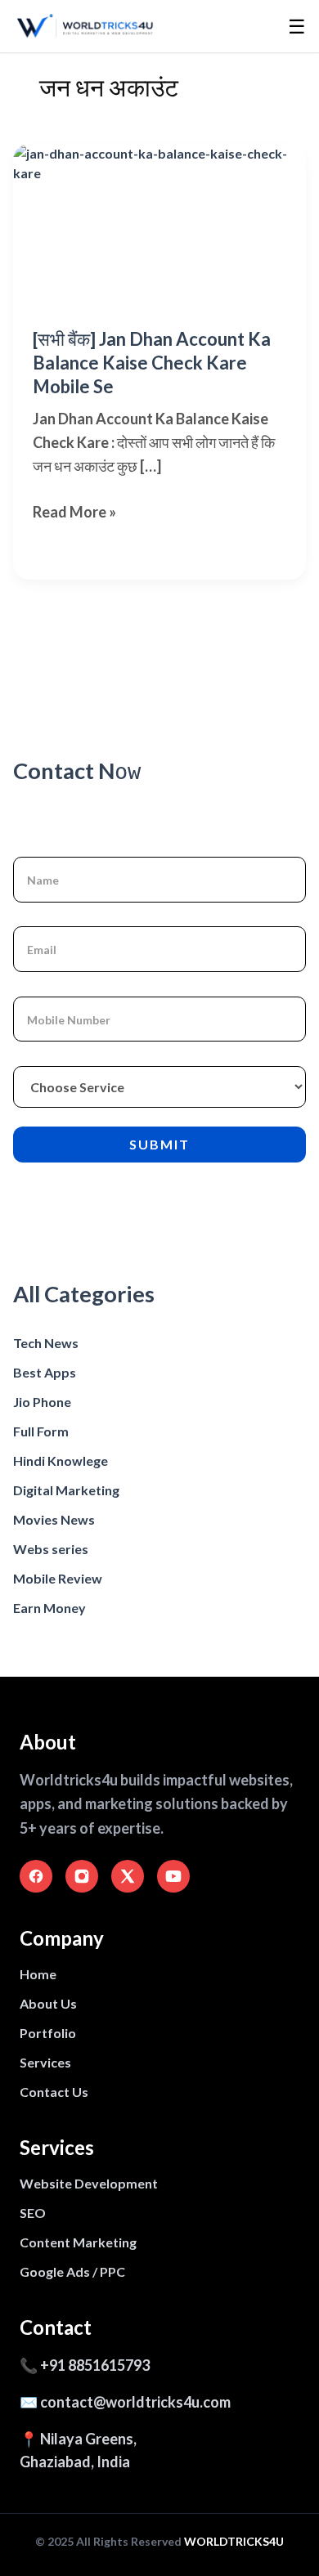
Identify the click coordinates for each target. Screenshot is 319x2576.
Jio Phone (42, 1402)
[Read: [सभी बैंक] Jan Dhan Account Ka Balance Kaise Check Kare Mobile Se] (159, 226)
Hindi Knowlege (61, 1460)
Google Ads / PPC (72, 2271)
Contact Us (54, 2092)
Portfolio (48, 2033)
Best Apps (45, 1372)
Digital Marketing (66, 1490)
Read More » (74, 513)
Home (38, 1974)
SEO (33, 2213)
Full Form (41, 1431)
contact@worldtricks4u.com (135, 2402)
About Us (48, 2003)
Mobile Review (58, 1578)
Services (45, 2062)
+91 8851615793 (95, 2365)
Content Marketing (78, 2242)
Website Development (89, 2183)
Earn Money (49, 1608)
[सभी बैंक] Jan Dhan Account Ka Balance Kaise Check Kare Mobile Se (152, 362)
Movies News (54, 1519)
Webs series (51, 1549)
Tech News (46, 1343)
